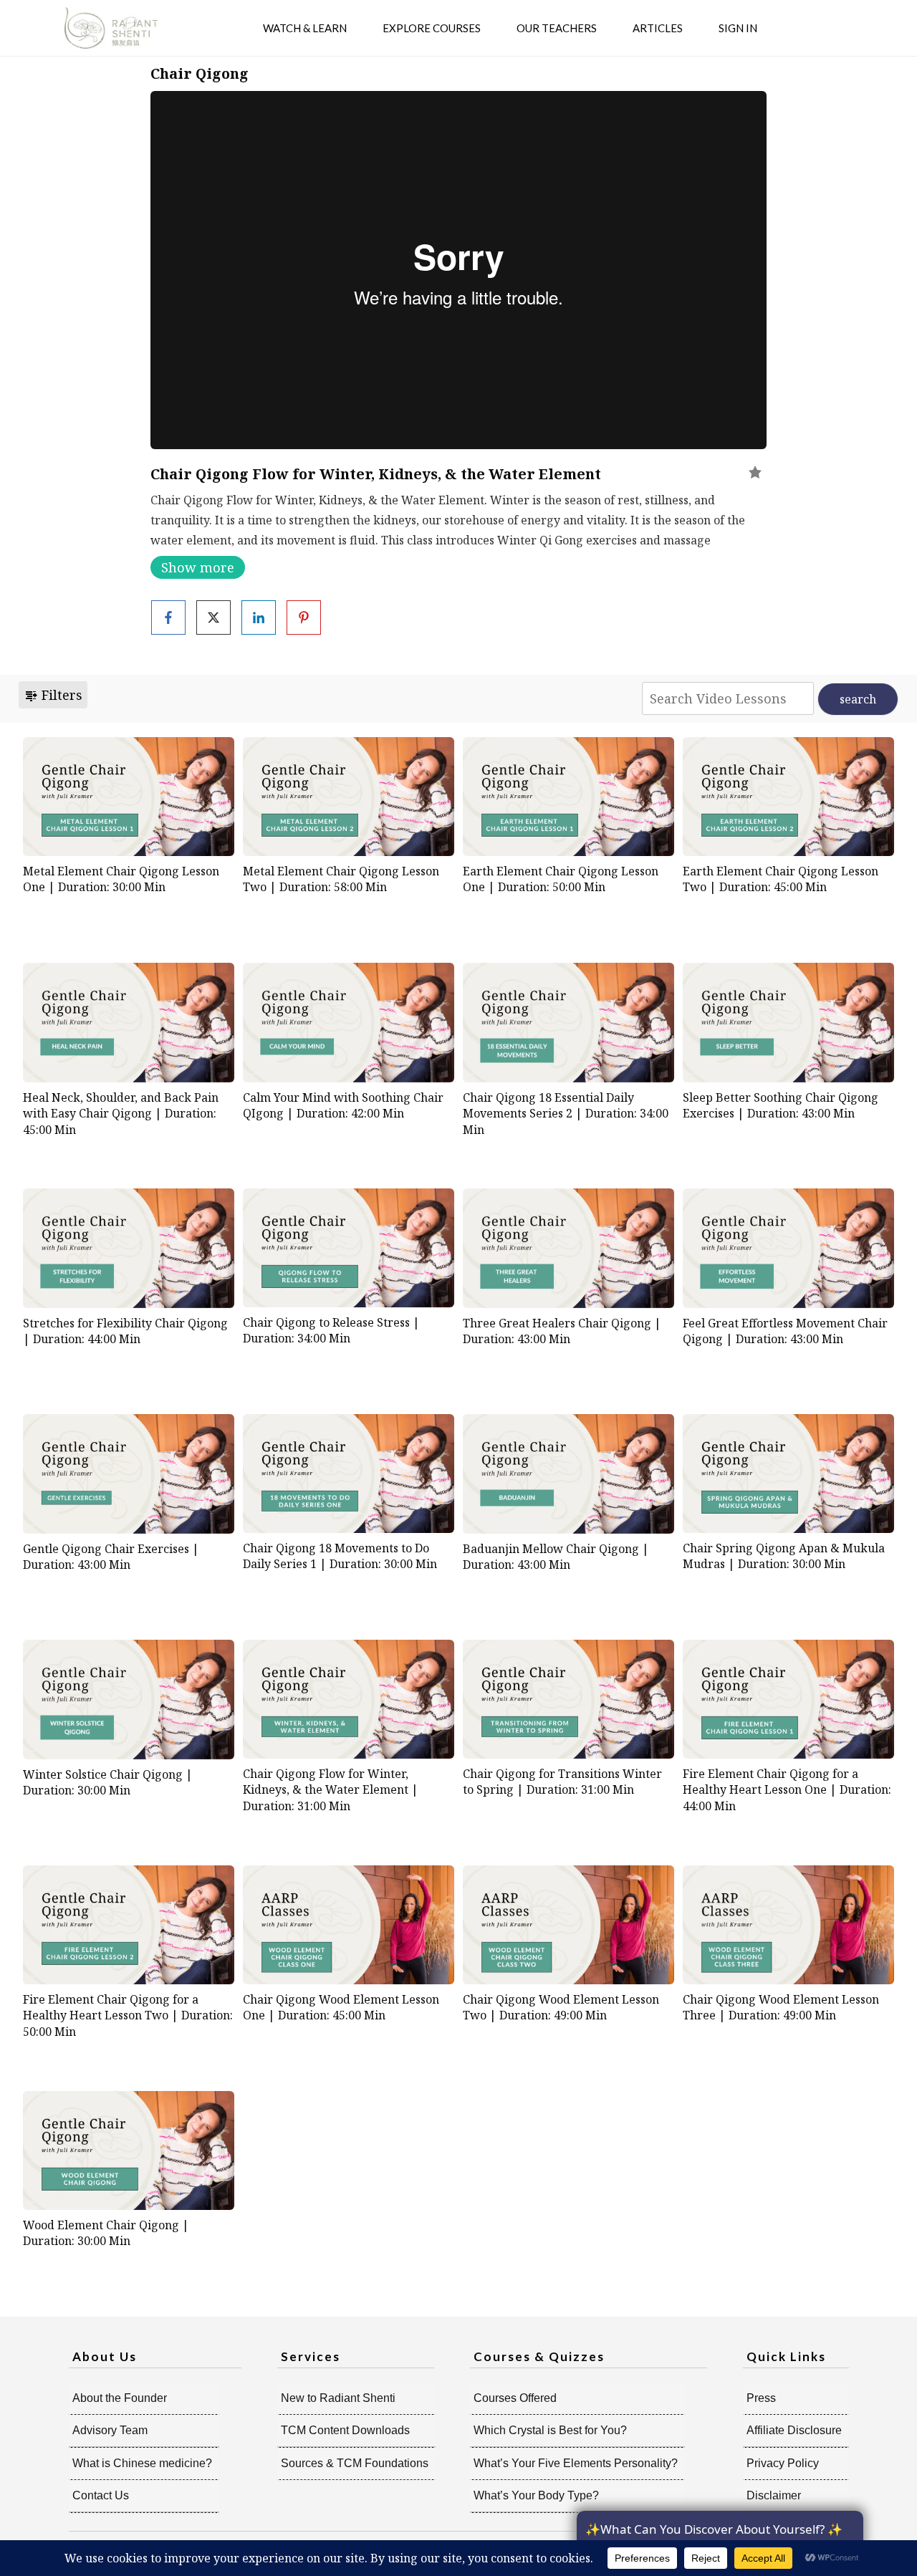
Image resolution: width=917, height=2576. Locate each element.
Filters (60, 695)
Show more (198, 567)
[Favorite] (755, 472)
